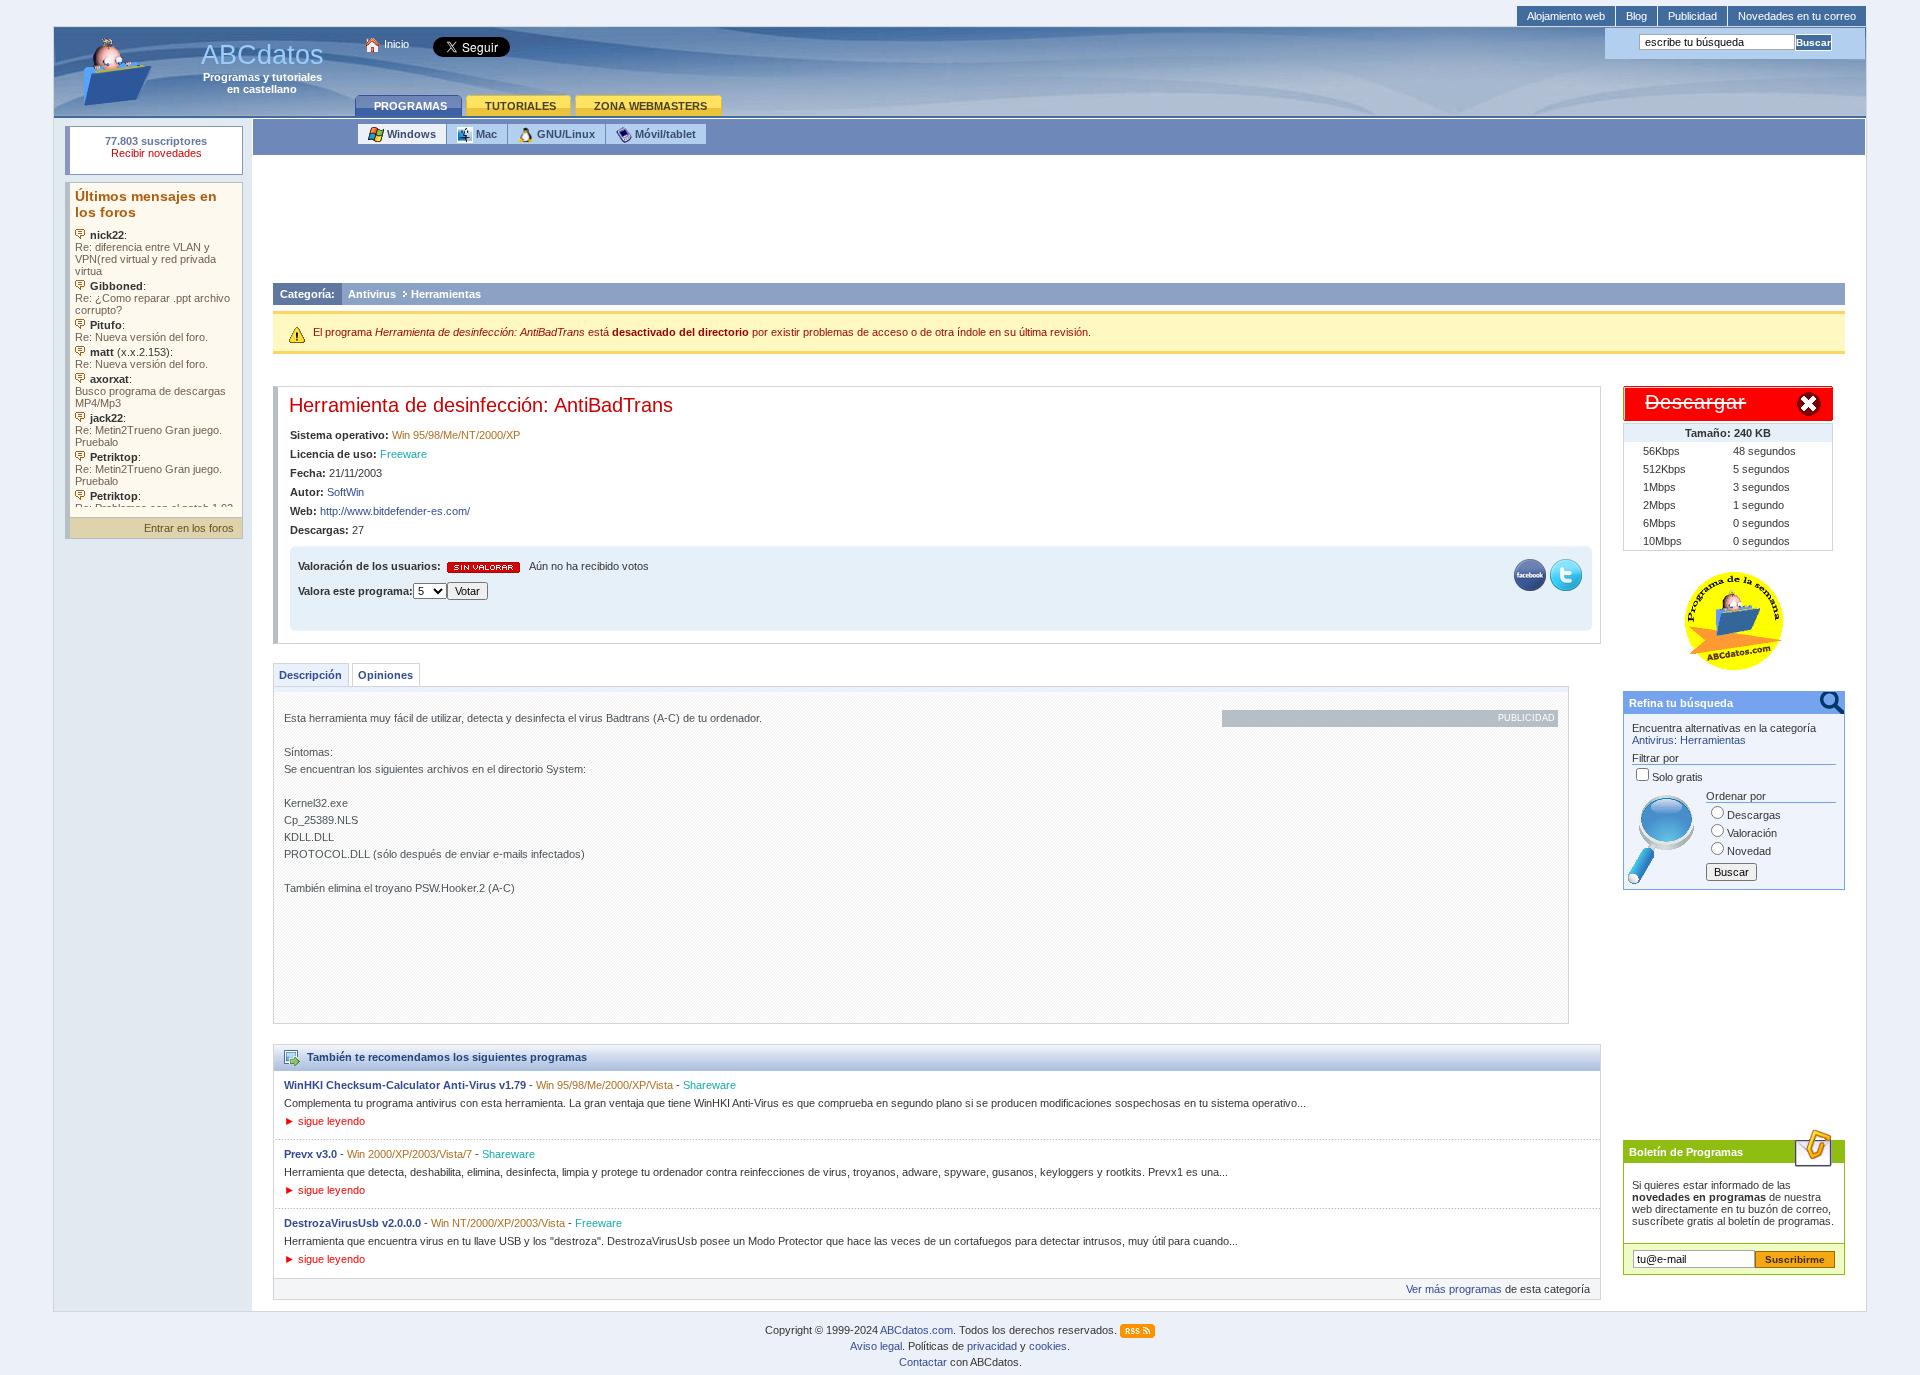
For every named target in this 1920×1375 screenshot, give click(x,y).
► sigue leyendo (324, 1121)
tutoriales (297, 77)
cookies (1048, 1346)
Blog (1636, 16)
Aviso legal (876, 1346)
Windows (410, 134)
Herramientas (446, 294)
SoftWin (345, 492)
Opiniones (385, 675)
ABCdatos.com (916, 1330)
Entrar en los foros (189, 528)
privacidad (992, 1346)
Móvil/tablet (664, 134)
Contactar (923, 1362)
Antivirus (372, 294)
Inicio (396, 44)
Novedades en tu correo (1797, 16)
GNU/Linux (564, 134)
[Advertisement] (1059, 224)
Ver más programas (1454, 1289)
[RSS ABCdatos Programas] (1137, 1330)
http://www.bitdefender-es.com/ (395, 511)
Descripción (310, 675)
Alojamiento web (1566, 16)
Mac (485, 134)
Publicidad (1692, 16)
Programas (231, 77)
